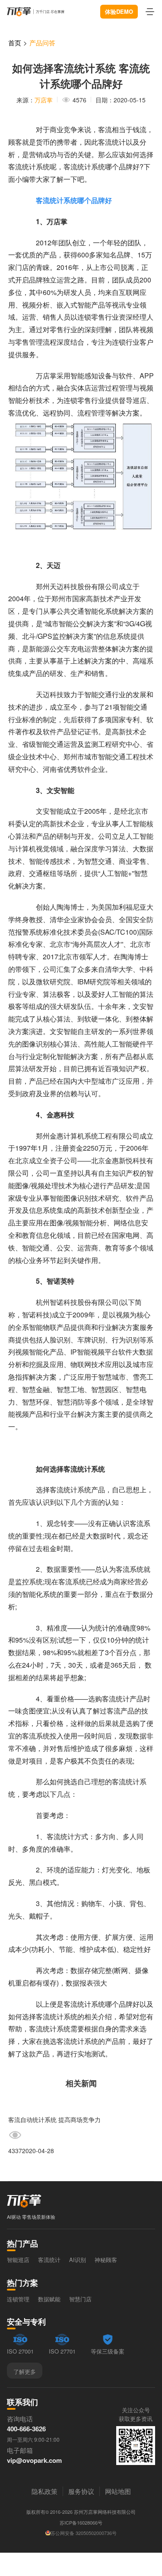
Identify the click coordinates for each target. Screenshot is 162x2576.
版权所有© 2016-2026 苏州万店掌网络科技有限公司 (81, 2512)
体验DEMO (119, 11)
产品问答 (42, 43)
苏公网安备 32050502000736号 (84, 2533)
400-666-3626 (26, 2429)
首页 (15, 43)
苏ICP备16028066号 (81, 2522)
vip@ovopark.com (34, 2460)
